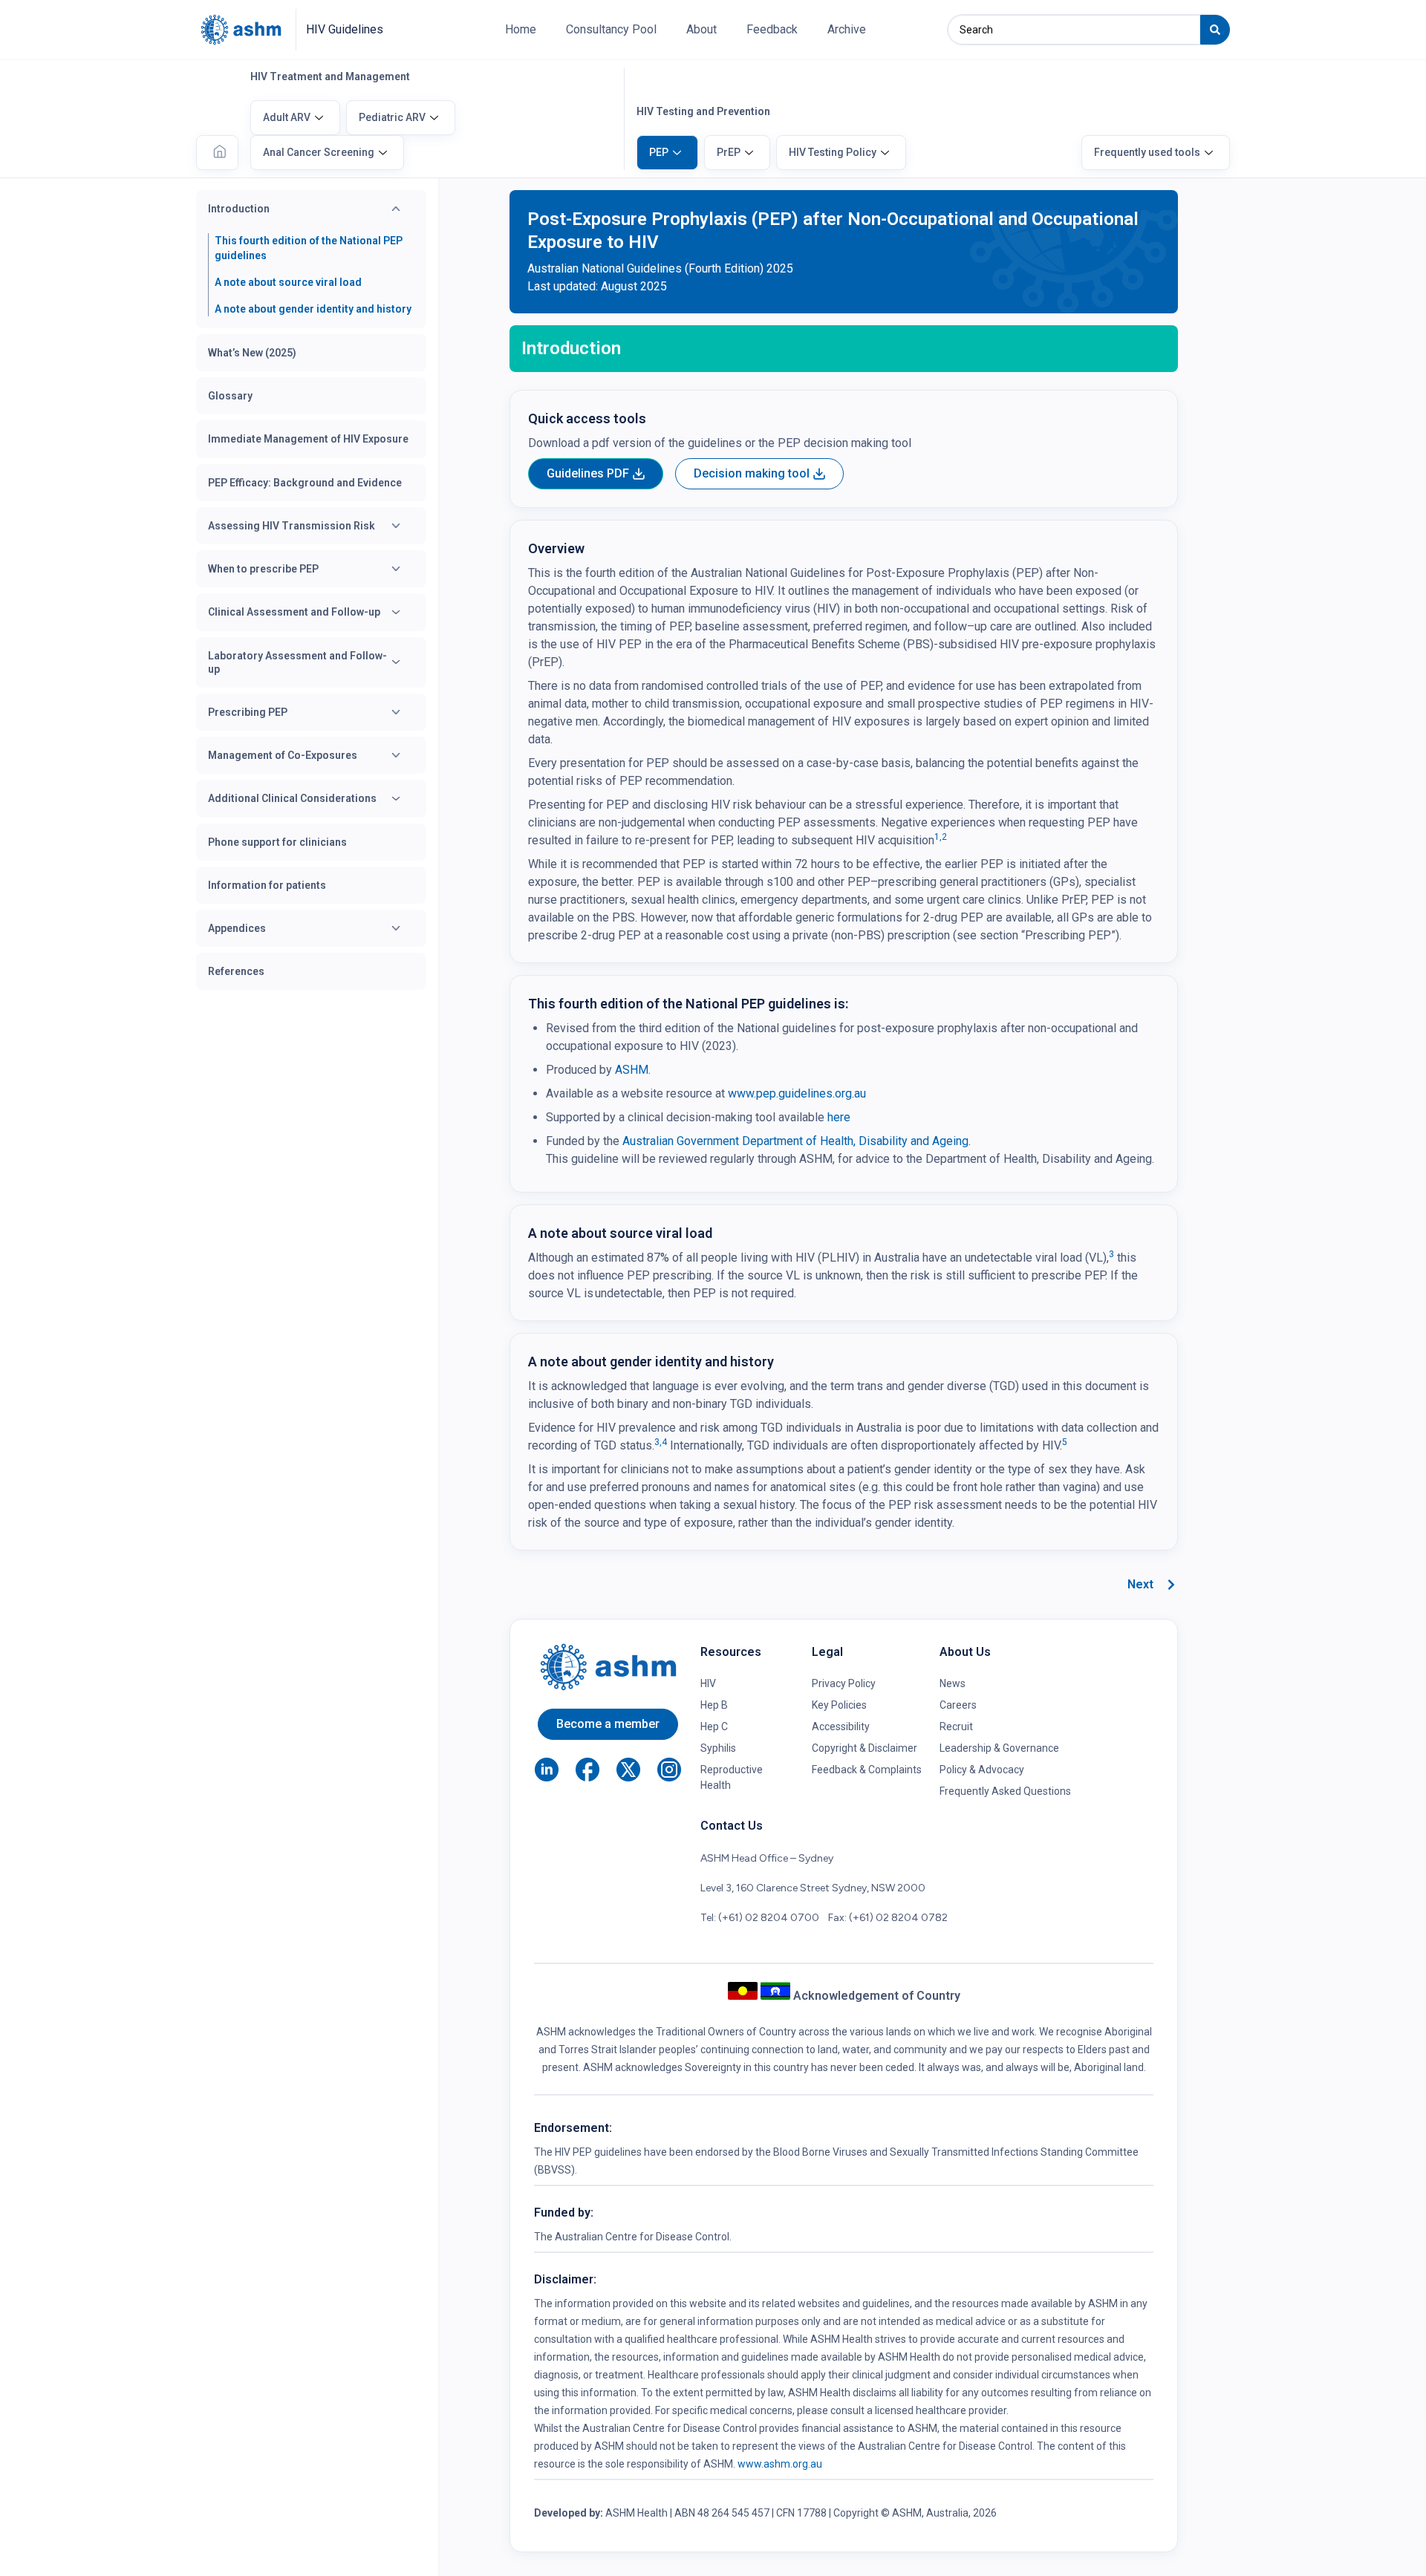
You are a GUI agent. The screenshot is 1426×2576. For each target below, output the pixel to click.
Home (521, 29)
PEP (659, 152)
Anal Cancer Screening (319, 152)
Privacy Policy (844, 1683)
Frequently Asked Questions (1005, 1791)
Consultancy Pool (611, 29)
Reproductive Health (732, 1777)
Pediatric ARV (392, 117)
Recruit (956, 1726)
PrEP (729, 152)
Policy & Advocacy (982, 1770)
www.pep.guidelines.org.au (797, 1093)
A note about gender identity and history (313, 309)
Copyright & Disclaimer (865, 1748)
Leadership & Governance (999, 1748)
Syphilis (718, 1748)
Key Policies (839, 1705)
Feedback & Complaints (867, 1770)
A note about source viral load (288, 282)
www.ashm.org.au (780, 2464)
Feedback (772, 29)
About (701, 29)
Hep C (714, 1726)
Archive (847, 29)
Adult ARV (287, 117)
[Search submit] (1215, 30)
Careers (958, 1705)
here (839, 1117)
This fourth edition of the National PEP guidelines (309, 248)
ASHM (630, 1070)
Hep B (714, 1705)
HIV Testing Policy (833, 152)
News (953, 1683)
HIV (708, 1683)
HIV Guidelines (345, 29)
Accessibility (841, 1726)
